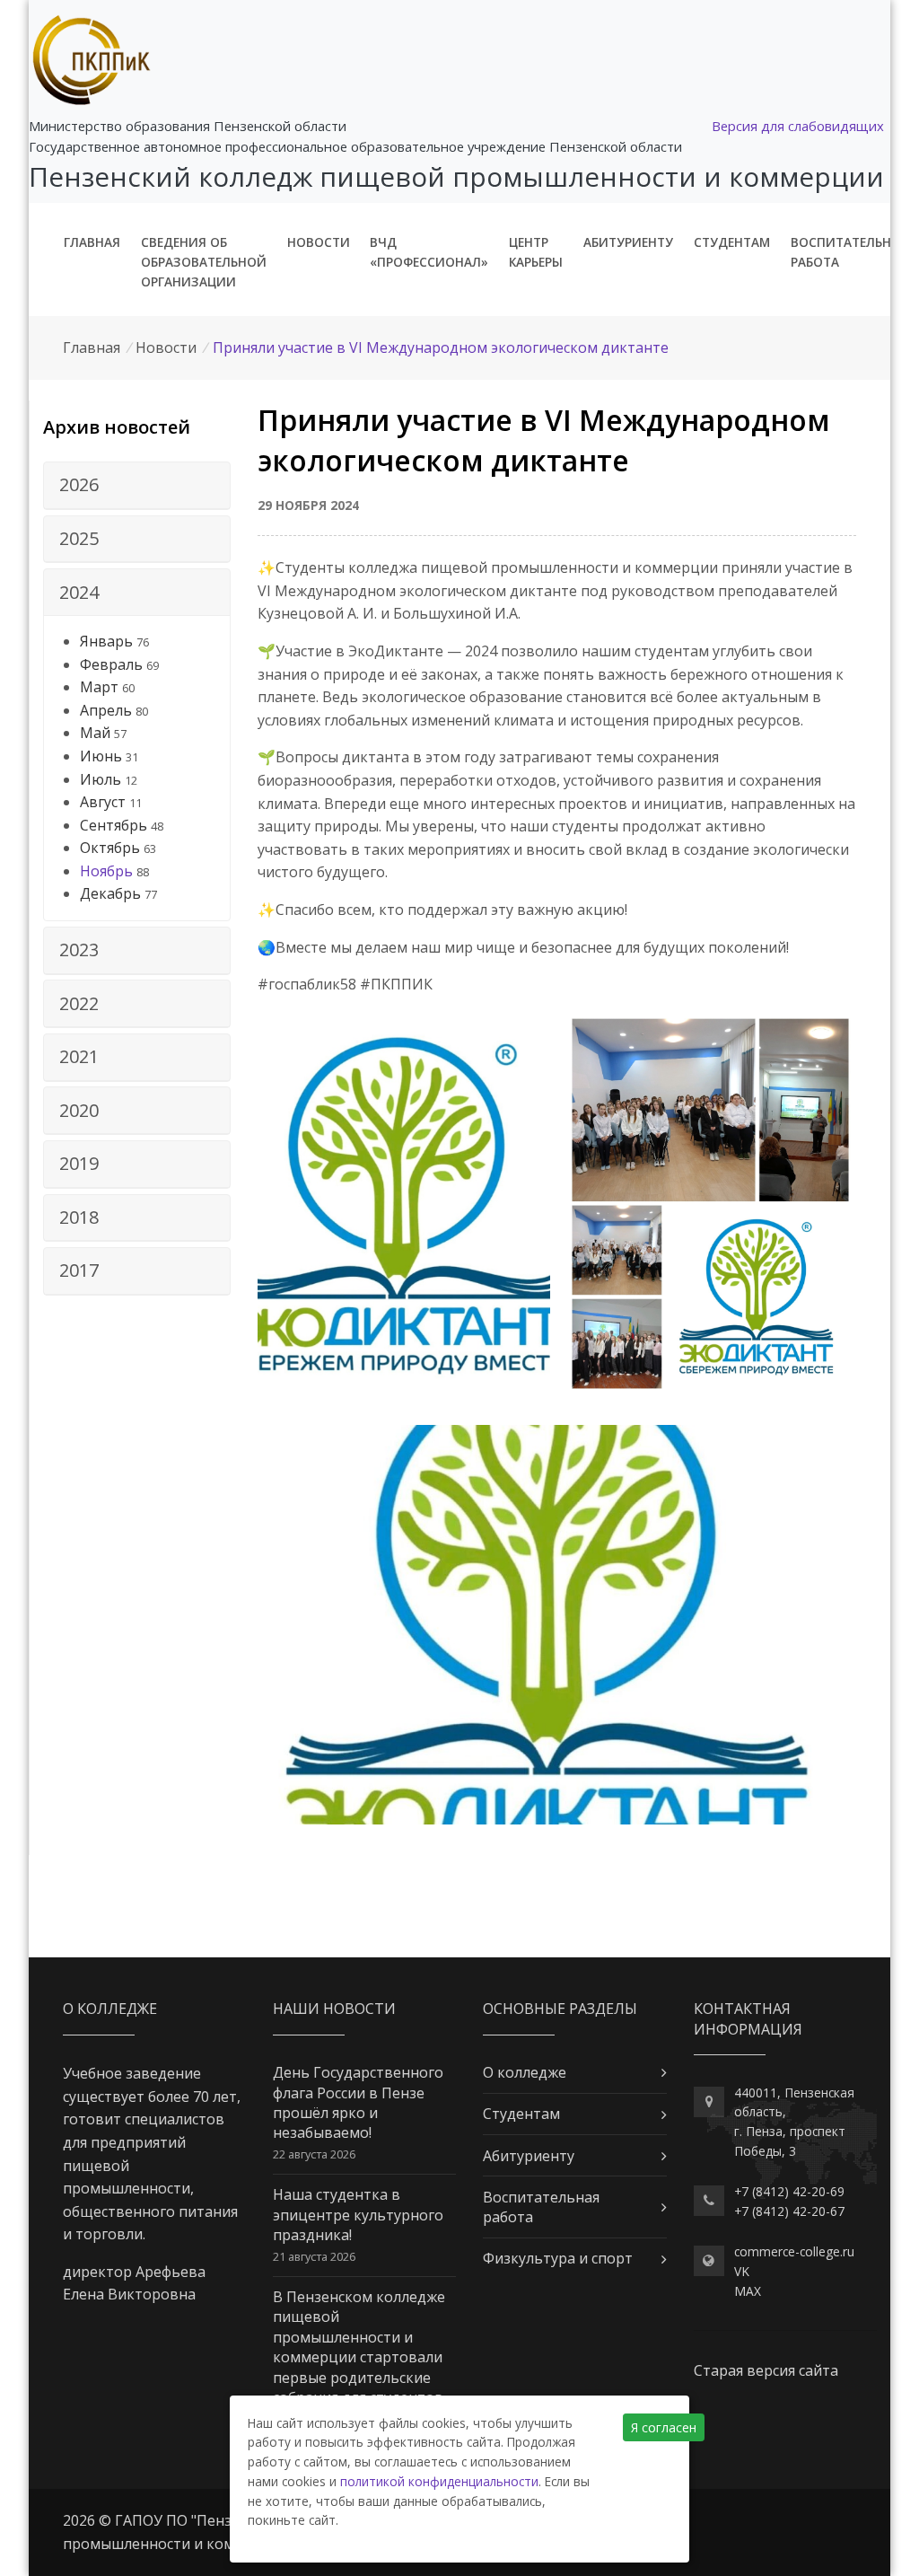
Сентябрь (114, 825)
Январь (106, 641)
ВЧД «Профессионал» (429, 252)
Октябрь (110, 848)
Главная (92, 242)
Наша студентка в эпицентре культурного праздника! (358, 2215)
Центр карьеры (536, 252)
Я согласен (664, 2427)
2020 (79, 1110)
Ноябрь (106, 871)
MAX (748, 2291)
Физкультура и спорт (558, 2258)
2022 (79, 1003)
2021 (79, 1056)
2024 (79, 592)
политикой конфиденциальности (439, 2481)
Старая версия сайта (766, 2370)
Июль (101, 779)
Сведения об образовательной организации (204, 262)
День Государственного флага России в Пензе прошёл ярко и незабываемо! (358, 2102)
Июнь (101, 756)
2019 (79, 1163)
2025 (79, 538)
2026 (79, 484)
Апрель (106, 710)
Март (99, 687)
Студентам (732, 242)
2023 (79, 950)
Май (95, 733)
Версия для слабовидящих (798, 126)
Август (103, 802)
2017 (79, 1270)
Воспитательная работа (849, 252)
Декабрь (110, 893)
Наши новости (334, 2009)
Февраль (111, 664)
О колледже (525, 2072)
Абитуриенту (628, 242)
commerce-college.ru (794, 2251)
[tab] (137, 486)
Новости (319, 242)
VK (742, 2271)
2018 (79, 1217)
